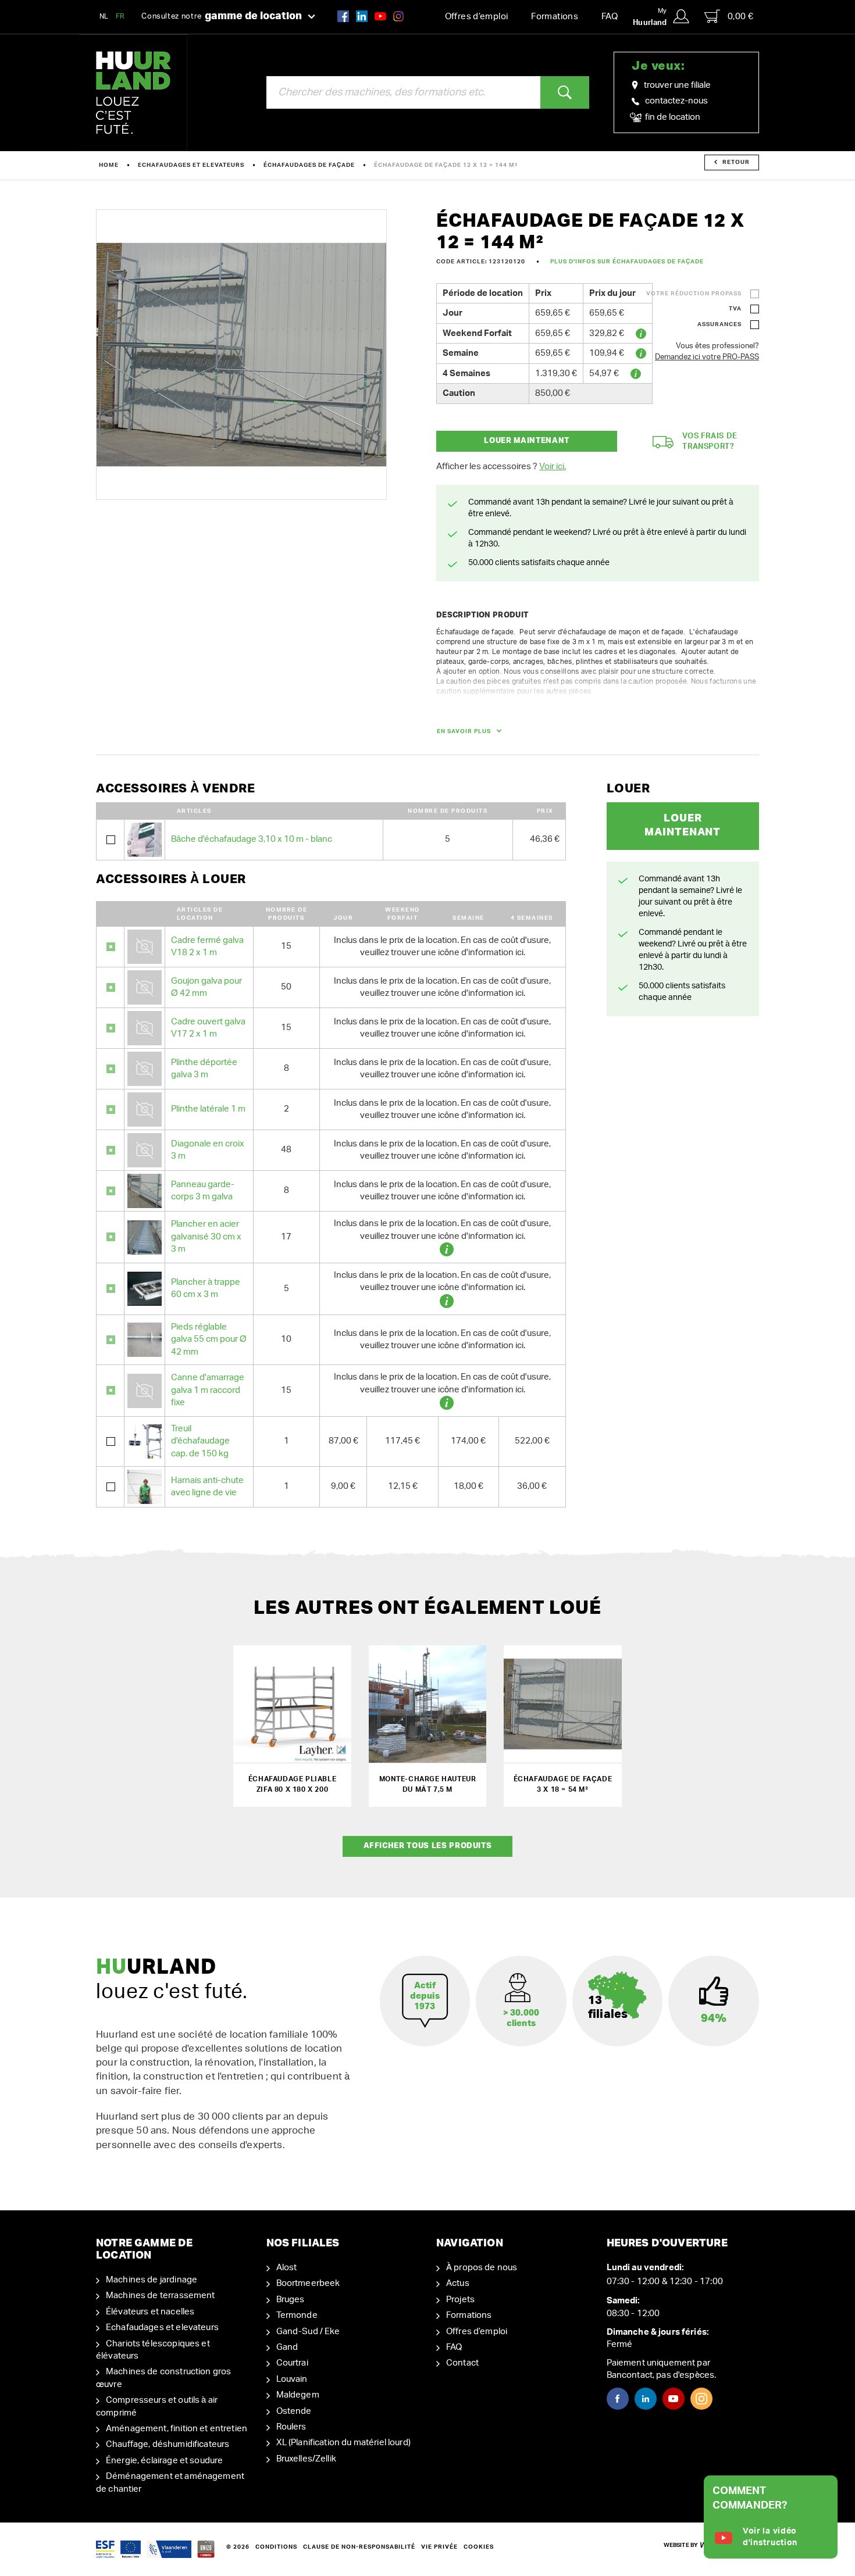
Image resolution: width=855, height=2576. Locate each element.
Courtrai (292, 2363)
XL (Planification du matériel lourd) (343, 2443)
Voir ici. (553, 467)
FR (120, 16)
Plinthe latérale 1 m (208, 1109)
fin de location (672, 117)
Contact (462, 2363)
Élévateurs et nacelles (150, 2312)
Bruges (291, 2300)
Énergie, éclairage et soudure (164, 2461)
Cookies (479, 2547)
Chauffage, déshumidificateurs (168, 2444)
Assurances (719, 324)
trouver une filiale (677, 85)
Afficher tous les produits (428, 1846)
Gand (287, 2347)
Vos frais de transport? (710, 442)
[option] (241, 355)
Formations (555, 17)
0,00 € (740, 17)
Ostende (294, 2411)
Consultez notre (222, 16)
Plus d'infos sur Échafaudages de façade (627, 262)
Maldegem (298, 2395)
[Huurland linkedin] (362, 16)
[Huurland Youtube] (380, 16)
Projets (460, 2300)
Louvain (292, 2379)
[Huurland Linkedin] (646, 2399)
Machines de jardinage (152, 2280)
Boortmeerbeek (308, 2283)
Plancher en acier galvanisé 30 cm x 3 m (206, 1237)
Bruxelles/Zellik (306, 2459)
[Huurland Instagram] (398, 16)
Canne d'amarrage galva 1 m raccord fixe (208, 1390)
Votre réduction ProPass (694, 294)
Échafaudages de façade (309, 165)
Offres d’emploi (477, 17)
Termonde (297, 2315)
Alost (287, 2268)
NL (104, 16)
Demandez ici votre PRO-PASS (707, 357)
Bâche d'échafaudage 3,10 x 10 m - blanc (252, 839)
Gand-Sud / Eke (308, 2332)
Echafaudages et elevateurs (191, 165)
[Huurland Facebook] (343, 16)
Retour (736, 162)
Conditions (276, 2547)
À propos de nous (482, 2268)
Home (109, 165)
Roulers (291, 2427)
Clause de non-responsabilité (359, 2547)
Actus (458, 2283)
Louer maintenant (526, 441)
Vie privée (439, 2547)
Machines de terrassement (161, 2295)
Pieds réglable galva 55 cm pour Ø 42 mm (209, 1339)
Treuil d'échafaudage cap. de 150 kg (200, 1441)
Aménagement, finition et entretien (177, 2429)
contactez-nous (676, 101)
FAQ (610, 17)
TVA (735, 309)
